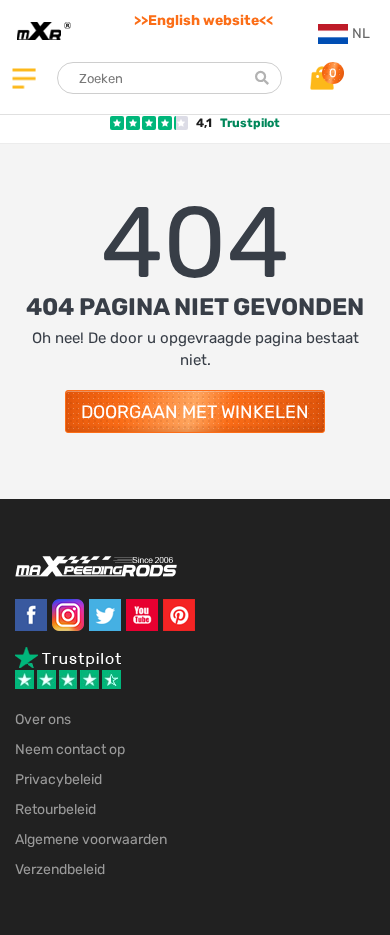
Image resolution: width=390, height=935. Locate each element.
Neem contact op (70, 749)
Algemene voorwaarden (91, 839)
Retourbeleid (55, 809)
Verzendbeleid (60, 869)
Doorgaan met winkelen (195, 412)
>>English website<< (203, 20)
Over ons (43, 719)
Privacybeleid (58, 779)
